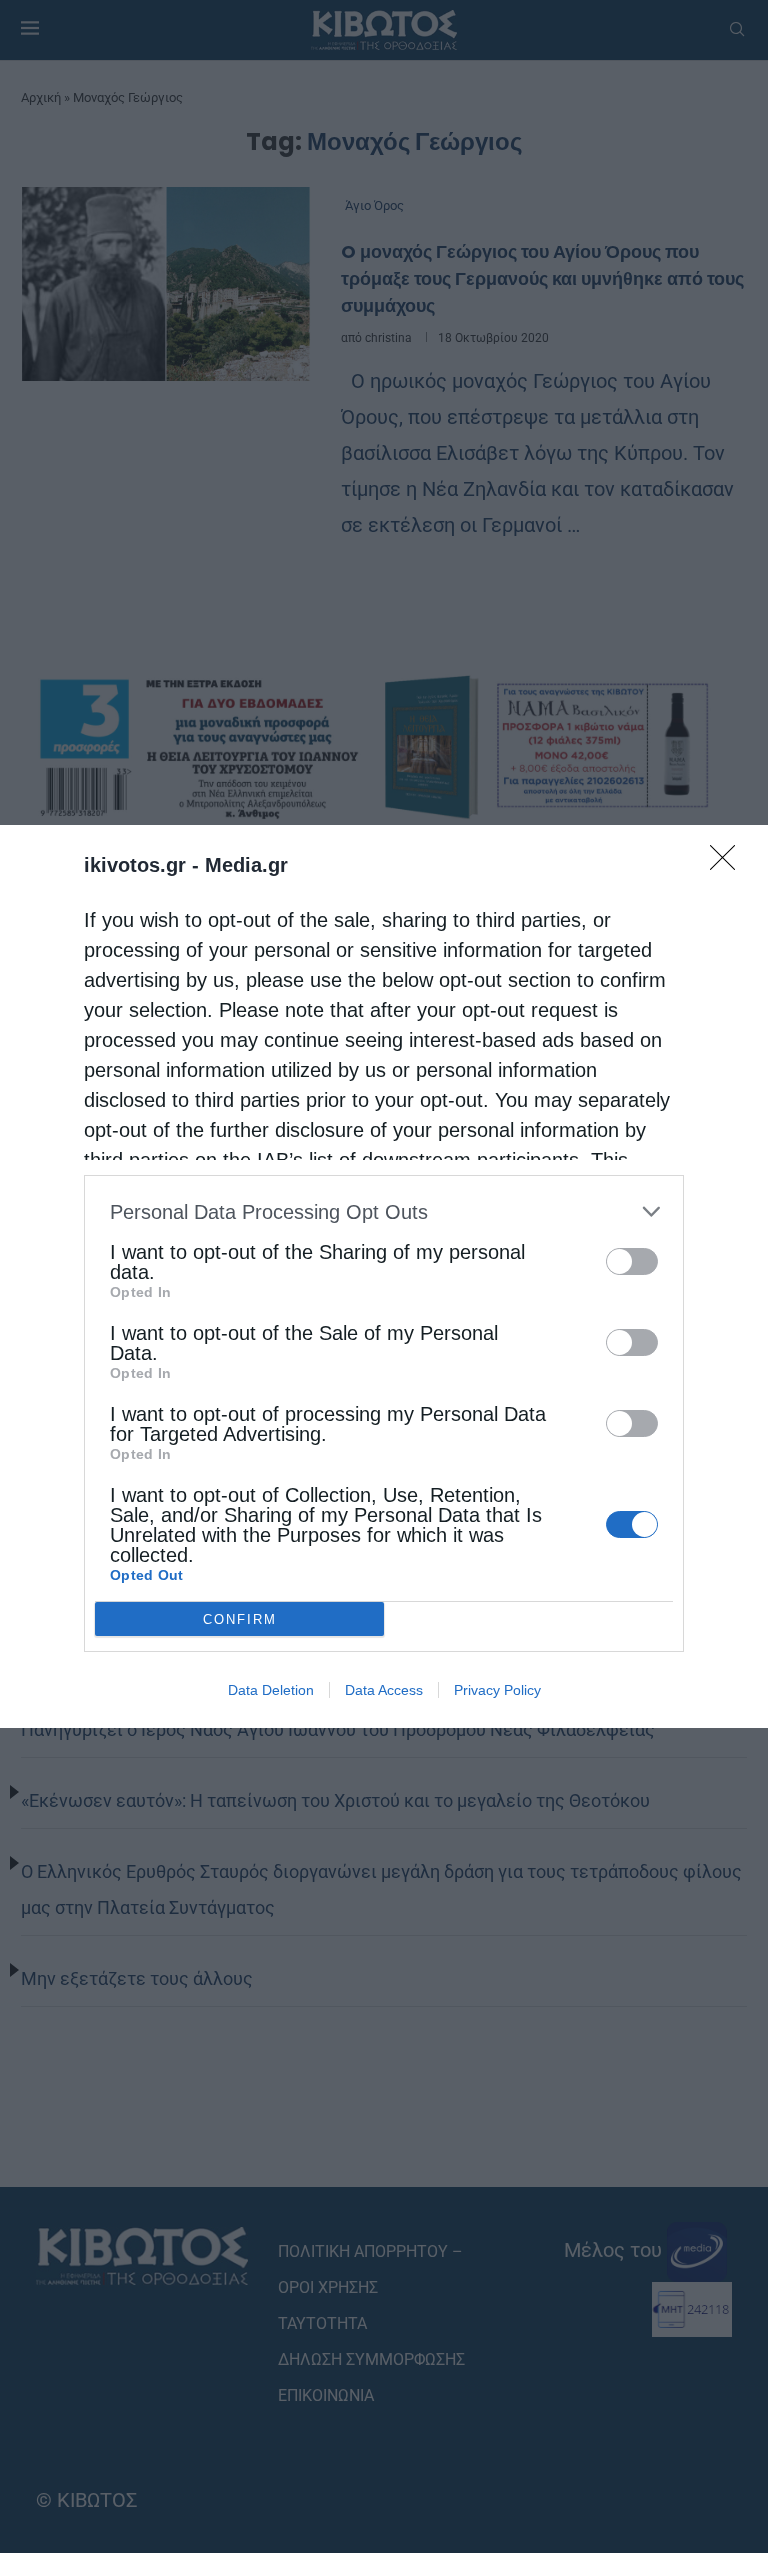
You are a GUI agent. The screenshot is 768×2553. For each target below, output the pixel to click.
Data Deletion (271, 1690)
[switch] (632, 1261)
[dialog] (384, 1276)
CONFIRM (240, 1619)
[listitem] (384, 1211)
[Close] (729, 864)
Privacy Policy (497, 1690)
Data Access (384, 1690)
